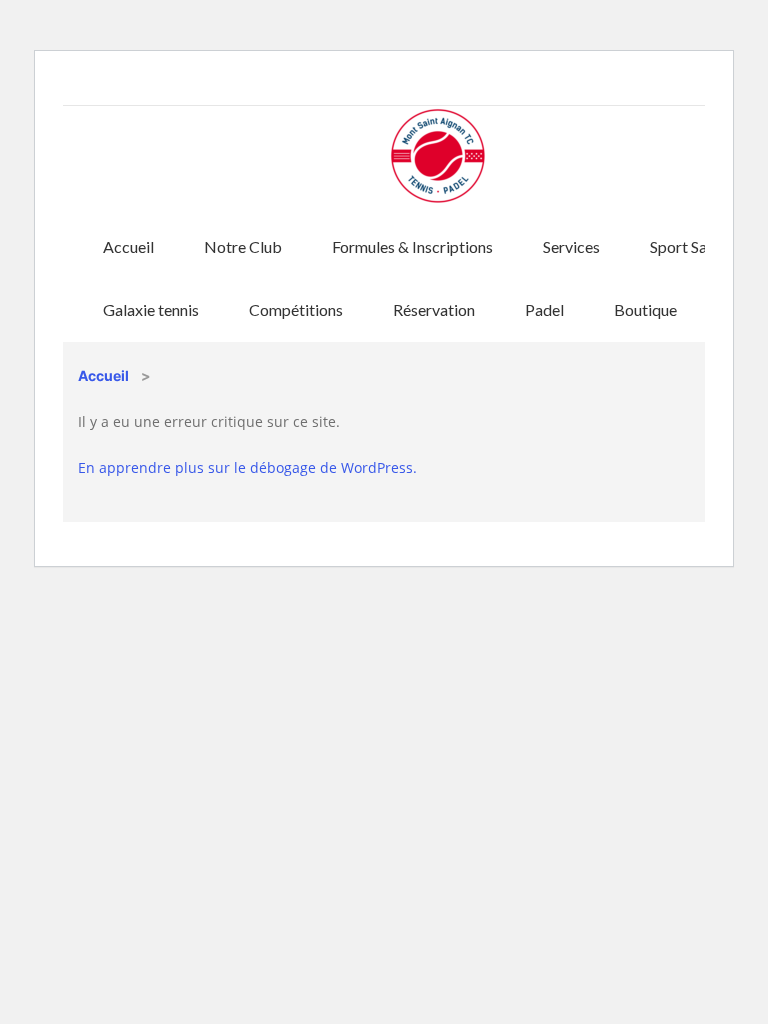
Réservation (434, 309)
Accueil (128, 246)
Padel (544, 309)
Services (571, 246)
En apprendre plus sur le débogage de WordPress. (247, 467)
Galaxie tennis (151, 309)
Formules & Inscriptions (412, 246)
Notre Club (243, 246)
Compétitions (296, 309)
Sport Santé (689, 246)
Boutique (645, 309)
